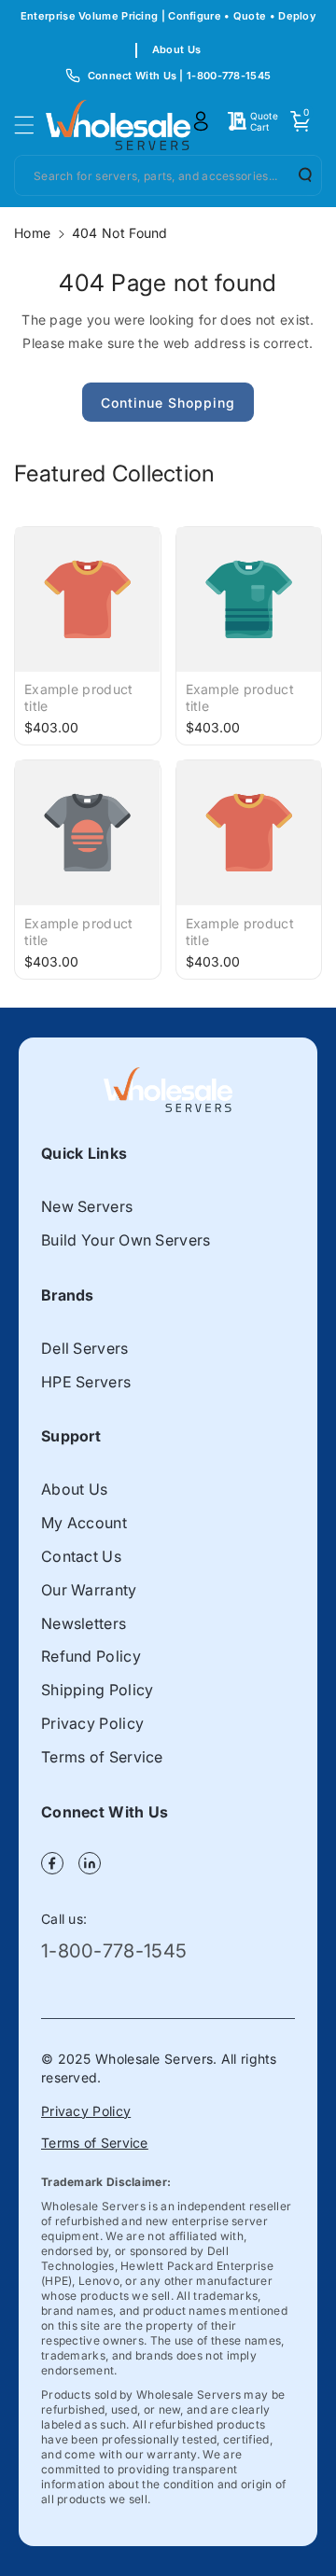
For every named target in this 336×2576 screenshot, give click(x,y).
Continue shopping (168, 403)
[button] (30, 125)
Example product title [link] (79, 697)
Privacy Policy (92, 1723)
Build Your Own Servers (126, 1240)
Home (32, 233)
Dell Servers (85, 1348)
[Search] (299, 174)
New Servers (87, 1206)
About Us (176, 49)
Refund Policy (91, 1656)
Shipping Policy (98, 1690)
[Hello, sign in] (201, 121)
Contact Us (81, 1556)
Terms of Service (102, 1757)
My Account (84, 1523)
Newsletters (84, 1623)
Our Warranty (89, 1590)
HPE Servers (86, 1382)
